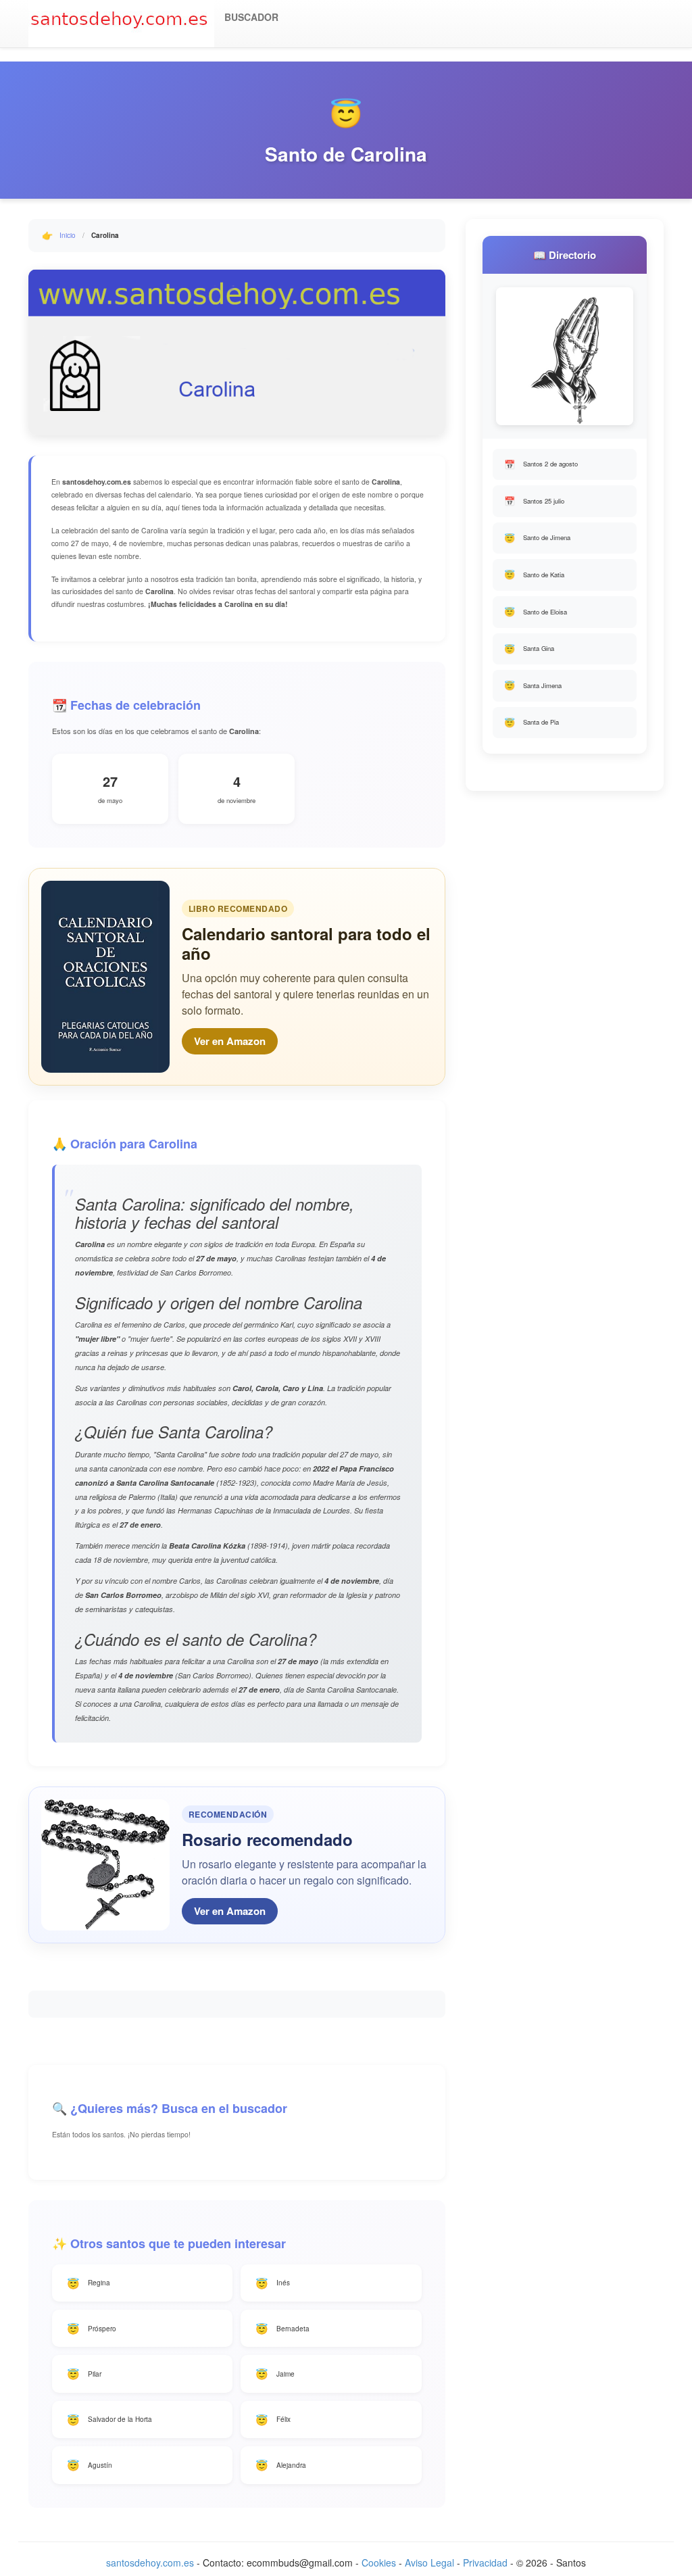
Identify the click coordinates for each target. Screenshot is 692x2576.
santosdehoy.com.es (150, 2562)
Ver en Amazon (230, 1041)
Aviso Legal (429, 2562)
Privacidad (485, 2562)
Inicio (68, 235)
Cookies (379, 2562)
